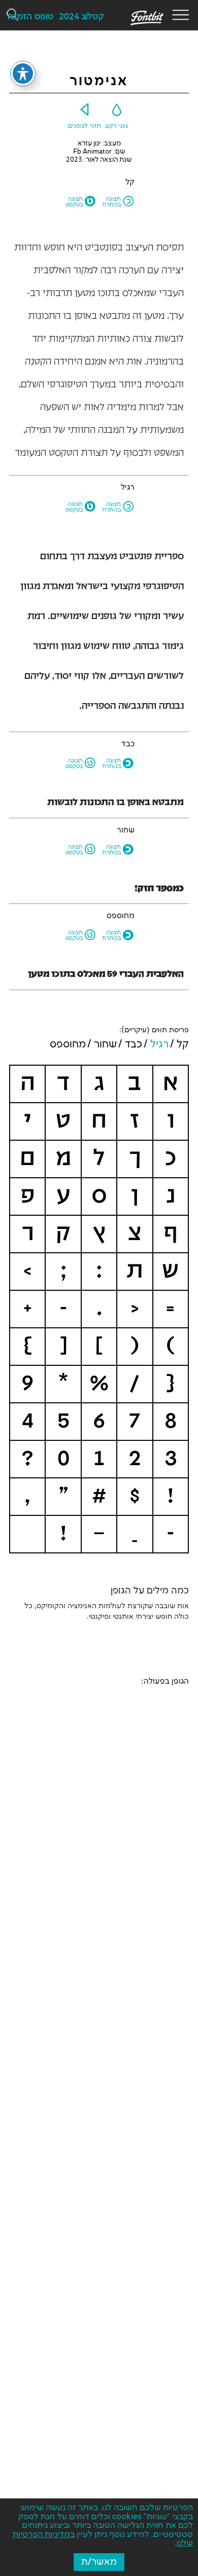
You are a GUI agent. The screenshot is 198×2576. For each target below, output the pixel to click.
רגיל (159, 1044)
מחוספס (68, 1044)
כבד (134, 1044)
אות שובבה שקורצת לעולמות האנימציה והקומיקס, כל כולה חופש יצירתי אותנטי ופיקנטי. (107, 1611)
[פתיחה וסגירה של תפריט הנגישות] (23, 74)
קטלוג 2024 (81, 17)
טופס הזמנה (31, 17)
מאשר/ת (99, 2562)
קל (183, 1044)
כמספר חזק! (159, 889)
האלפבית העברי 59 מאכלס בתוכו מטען (106, 974)
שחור (105, 1044)
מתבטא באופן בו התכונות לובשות (115, 803)
